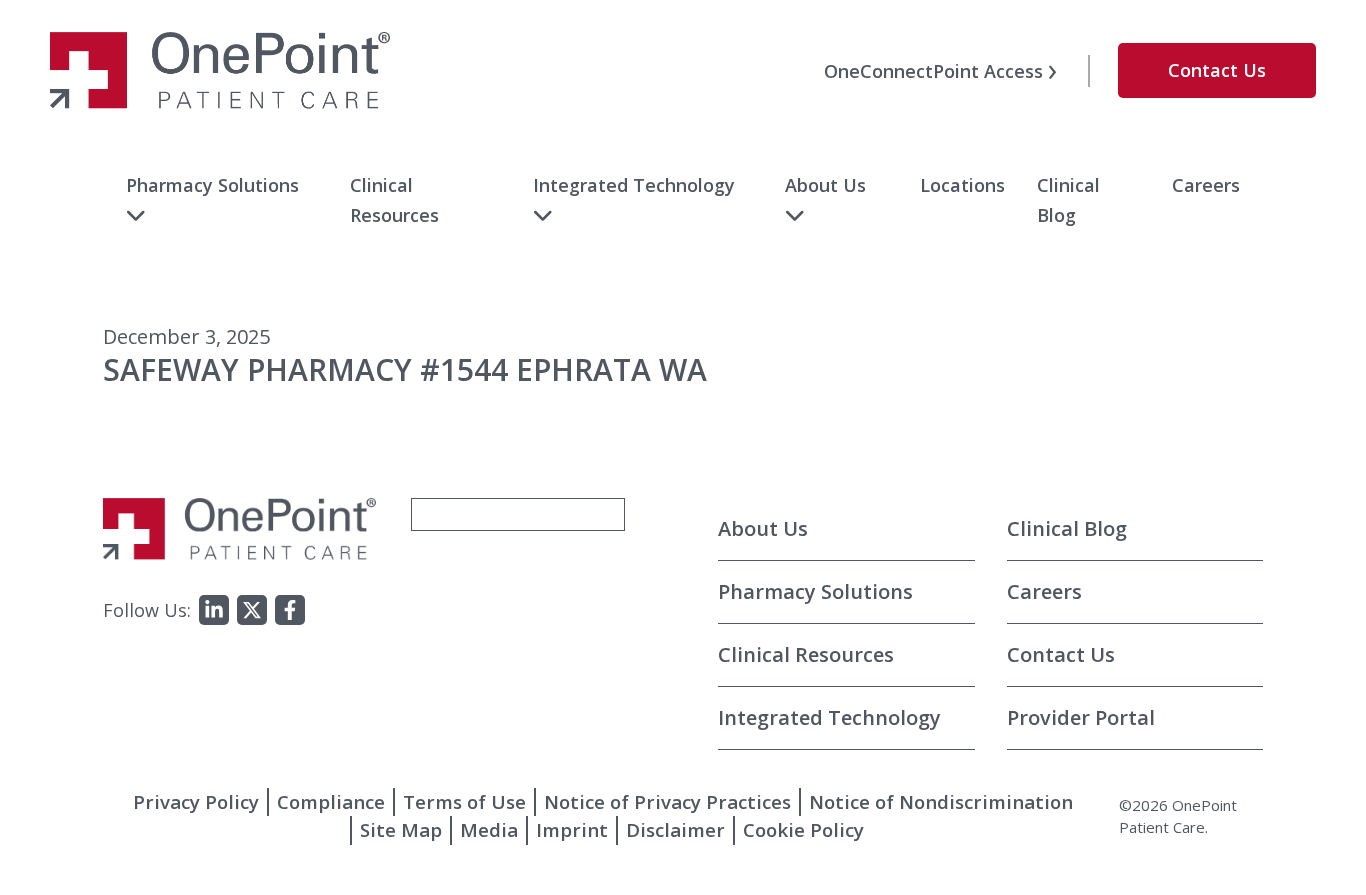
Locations (962, 185)
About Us (825, 185)
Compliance (331, 801)
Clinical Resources (806, 654)
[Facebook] (290, 610)
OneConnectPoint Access (933, 71)
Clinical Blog (1067, 528)
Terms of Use (464, 801)
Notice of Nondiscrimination (941, 801)
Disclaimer (675, 829)
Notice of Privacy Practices (667, 801)
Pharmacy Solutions (212, 185)
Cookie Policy (803, 829)
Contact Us (1217, 70)
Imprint (572, 829)
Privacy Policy (196, 801)
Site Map (401, 829)
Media (489, 829)
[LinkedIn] (214, 610)
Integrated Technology (634, 185)
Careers (1206, 185)
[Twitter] (252, 610)
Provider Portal (1081, 717)
